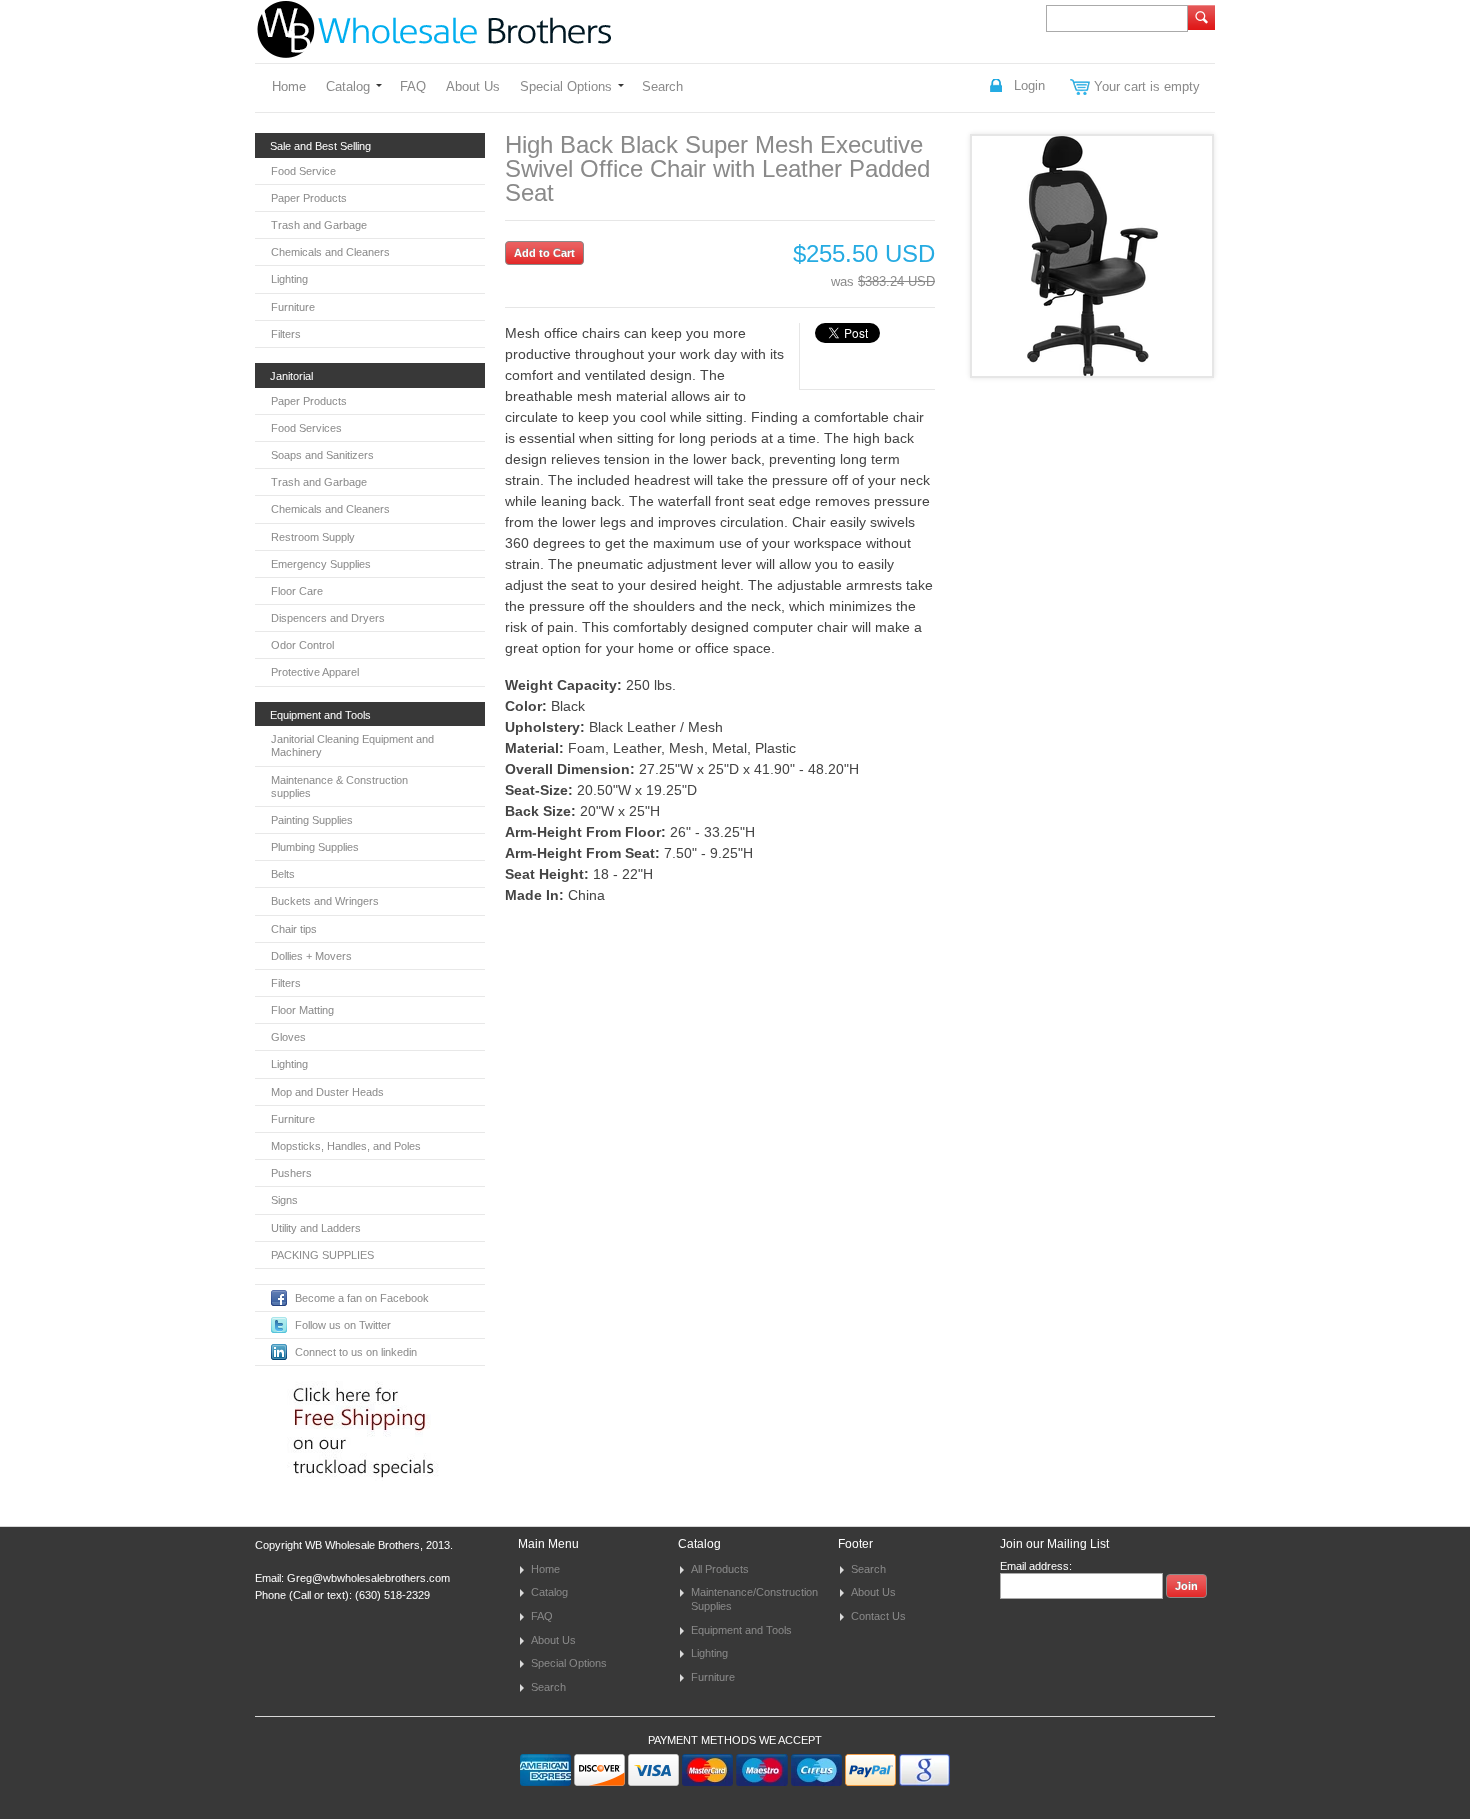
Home (289, 86)
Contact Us (878, 1616)
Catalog (348, 86)
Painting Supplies (312, 820)
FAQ (413, 86)
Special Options (566, 86)
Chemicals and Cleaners (330, 252)
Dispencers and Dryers (328, 618)
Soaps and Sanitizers (322, 455)
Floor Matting (302, 1010)
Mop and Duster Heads (327, 1092)
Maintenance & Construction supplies (339, 786)
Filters (286, 334)
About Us (473, 86)
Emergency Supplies (321, 564)
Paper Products (309, 198)
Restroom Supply (313, 537)
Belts (283, 874)
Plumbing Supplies (315, 847)
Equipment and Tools (741, 1630)
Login (1029, 85)
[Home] (434, 48)
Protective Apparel (315, 672)
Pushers (291, 1173)
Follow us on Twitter (343, 1325)
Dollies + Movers (311, 956)
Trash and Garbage (319, 225)
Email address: (1036, 1566)
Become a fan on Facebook (362, 1298)
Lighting (289, 279)
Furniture (293, 307)
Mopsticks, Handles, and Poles (346, 1146)
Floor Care (297, 591)
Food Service (303, 171)
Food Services (306, 428)
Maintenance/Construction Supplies (754, 1599)
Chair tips (294, 929)
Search (662, 86)
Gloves (288, 1037)
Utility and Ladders (316, 1228)
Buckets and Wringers (325, 901)
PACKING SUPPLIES (322, 1255)
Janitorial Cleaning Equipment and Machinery (352, 745)
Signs (284, 1200)
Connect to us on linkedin (356, 1352)
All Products (720, 1569)
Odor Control (302, 645)
